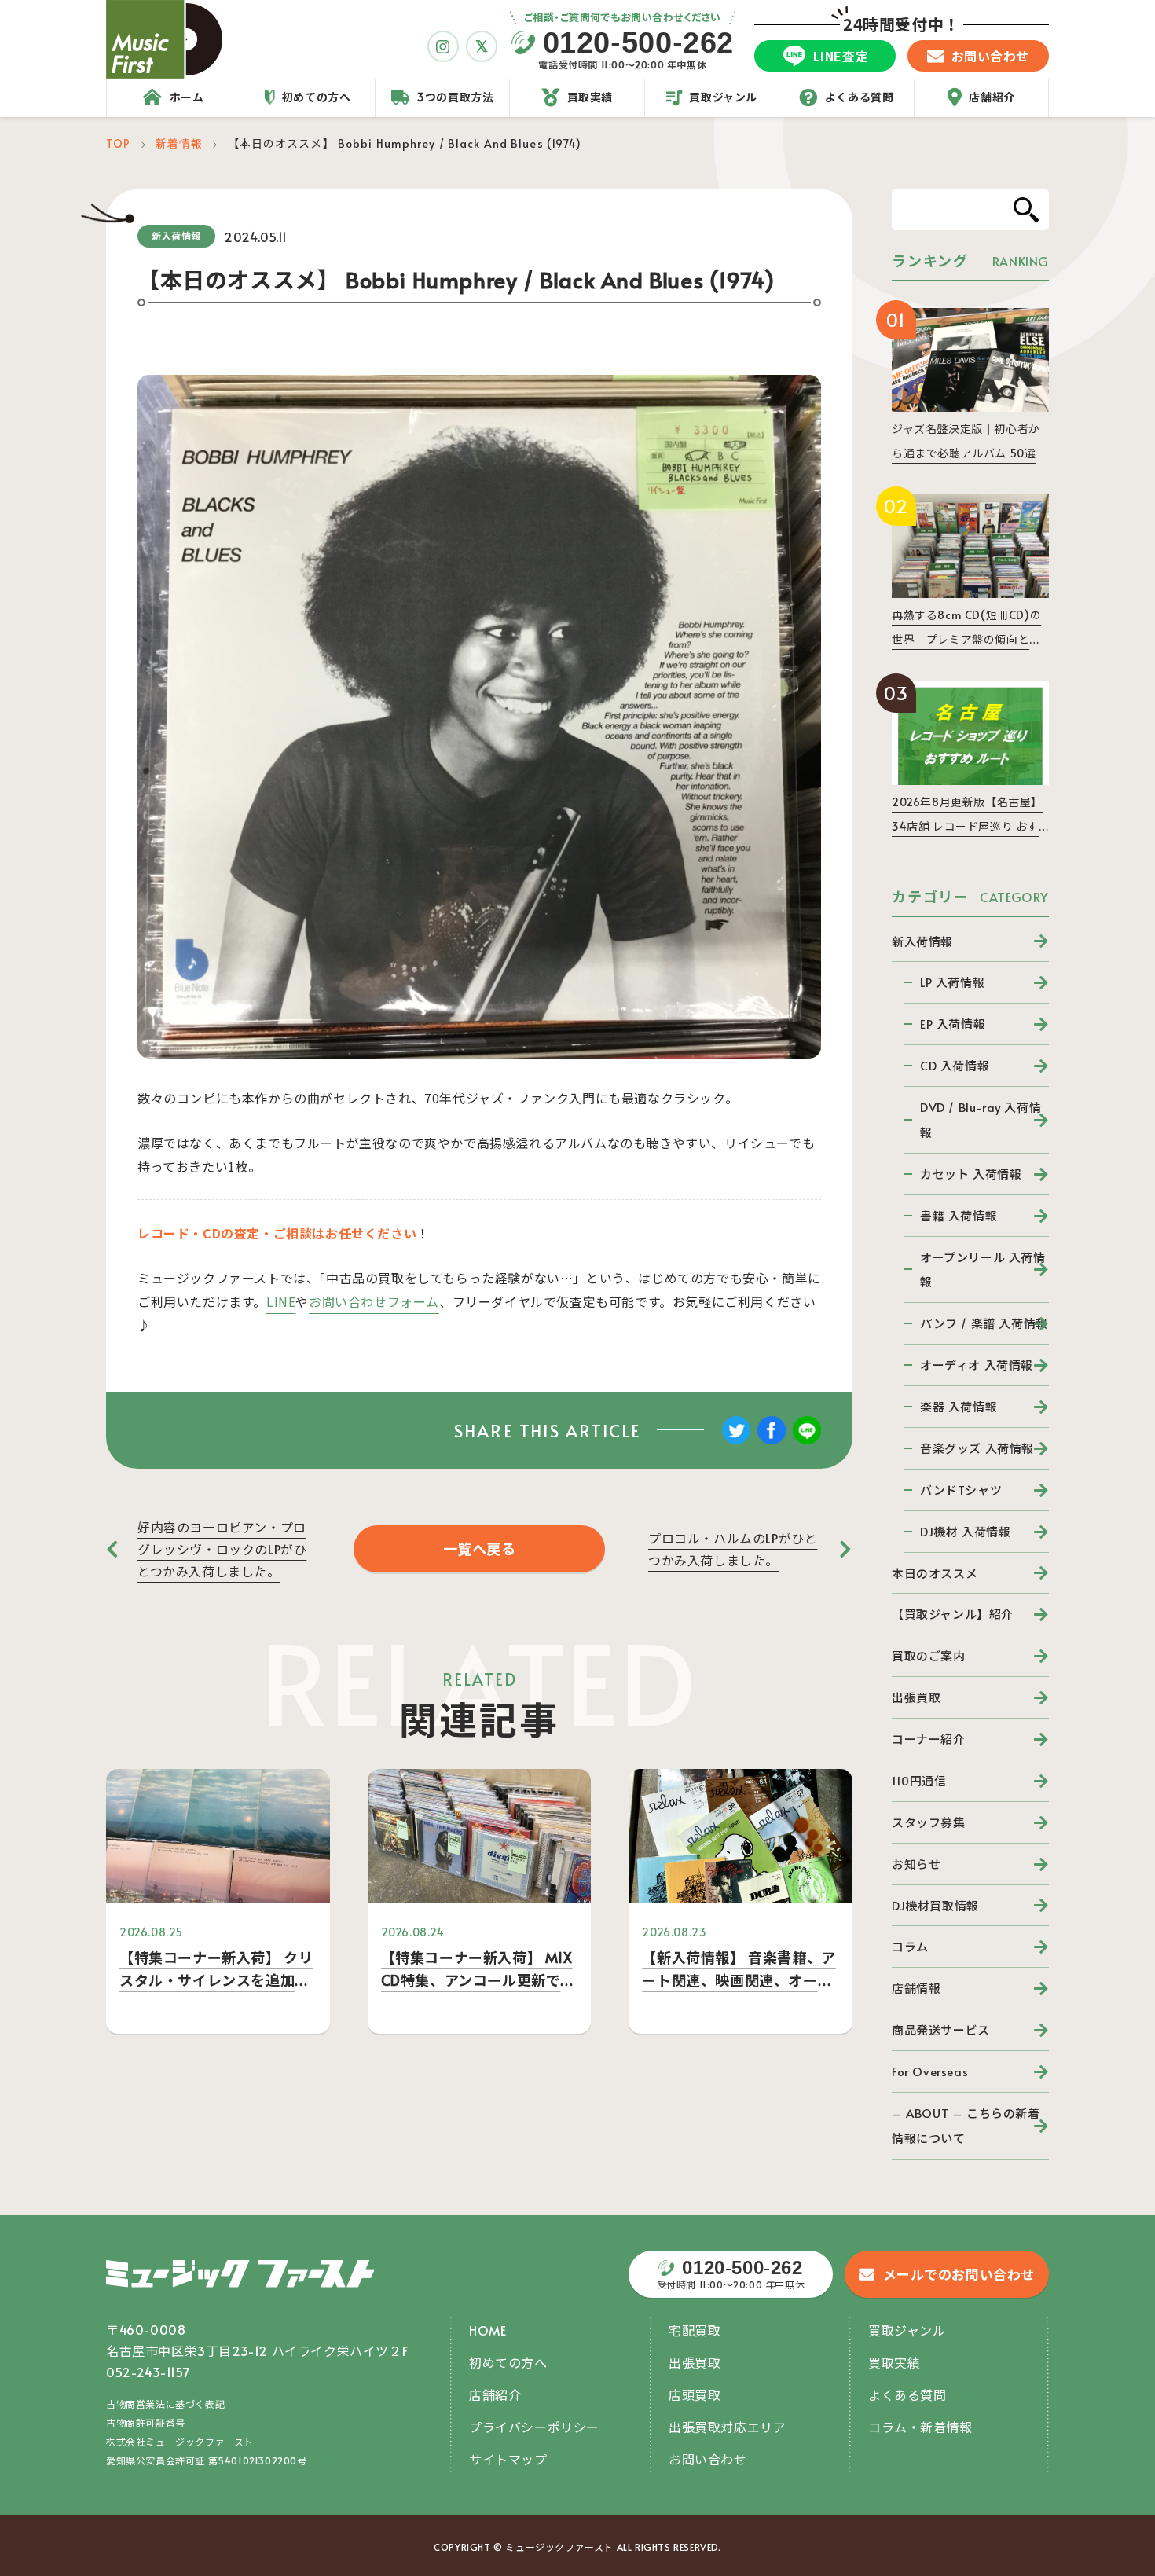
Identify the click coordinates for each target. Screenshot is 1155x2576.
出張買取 (916, 1697)
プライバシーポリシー (534, 2427)
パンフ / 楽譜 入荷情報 (984, 1323)
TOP (118, 143)
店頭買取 (695, 2394)
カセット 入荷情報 (971, 1174)
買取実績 (894, 2362)
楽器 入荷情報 (959, 1406)
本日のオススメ (935, 1573)
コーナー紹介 (929, 1739)
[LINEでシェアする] (807, 1441)
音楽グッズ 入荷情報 (977, 1448)
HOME (488, 2330)
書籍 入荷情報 (959, 1215)
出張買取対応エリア (727, 2427)
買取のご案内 (929, 1655)
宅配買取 (695, 2330)
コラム (910, 1946)
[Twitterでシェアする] (736, 1441)
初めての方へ (508, 2362)
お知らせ (916, 1864)
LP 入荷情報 (952, 982)
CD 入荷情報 (955, 1065)
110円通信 (919, 1780)
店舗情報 (916, 1988)
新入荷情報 (922, 941)
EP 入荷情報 (953, 1024)
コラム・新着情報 (920, 2427)
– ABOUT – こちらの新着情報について (966, 2125)
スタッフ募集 (929, 1822)
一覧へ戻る (480, 1549)
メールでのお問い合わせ (959, 2274)
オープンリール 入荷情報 (983, 1270)
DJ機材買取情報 (935, 1905)
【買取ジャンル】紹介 (953, 1614)
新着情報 (179, 143)
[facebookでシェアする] (772, 1441)
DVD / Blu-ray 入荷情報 (981, 1119)
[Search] (1026, 210)
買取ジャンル (907, 2330)
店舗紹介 (495, 2394)
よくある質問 (907, 2394)
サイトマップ (508, 2459)
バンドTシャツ (961, 1490)
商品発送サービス (941, 2029)
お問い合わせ (708, 2459)
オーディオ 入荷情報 (977, 1365)
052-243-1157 (148, 2372)
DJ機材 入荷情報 (965, 1531)
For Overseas (930, 2071)
